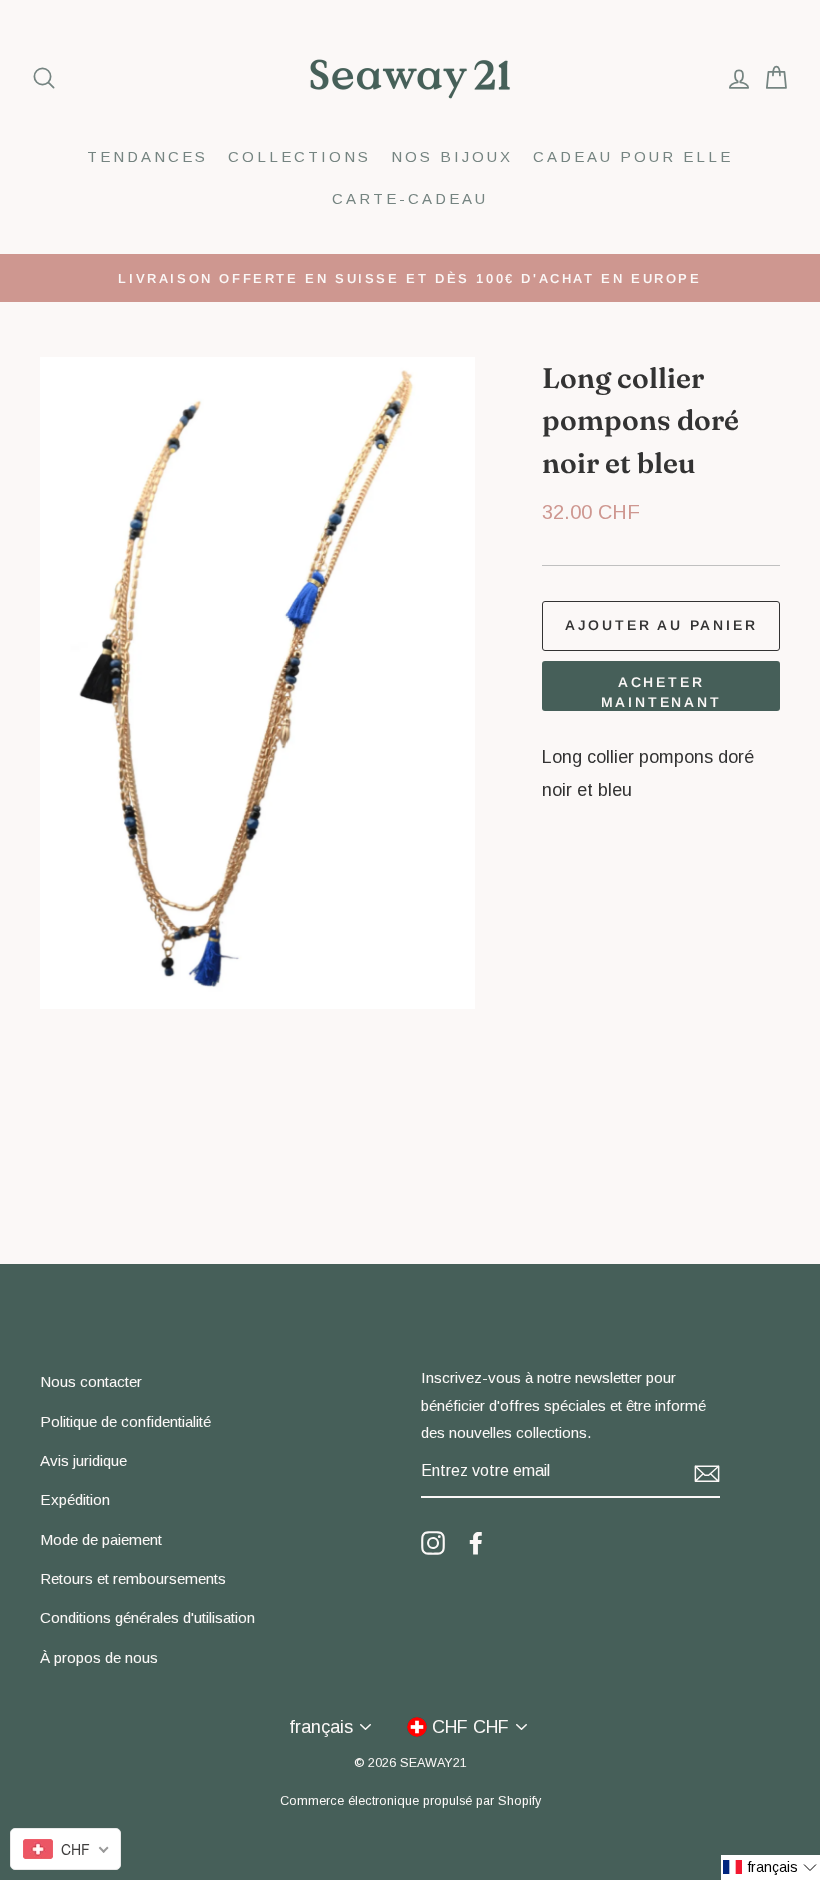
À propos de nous (99, 1657)
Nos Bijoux (452, 156)
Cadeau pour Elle (633, 156)
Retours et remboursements (133, 1578)
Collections (299, 156)
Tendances (147, 156)
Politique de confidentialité (125, 1421)
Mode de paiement (101, 1539)
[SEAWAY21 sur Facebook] (476, 1542)
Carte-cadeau (410, 198)
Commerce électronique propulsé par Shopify (410, 1801)
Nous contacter (91, 1381)
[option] (410, 278)
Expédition (75, 1499)
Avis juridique (83, 1460)
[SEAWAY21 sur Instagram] (433, 1542)
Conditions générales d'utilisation (147, 1617)
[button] (770, 1867)
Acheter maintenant (661, 692)
